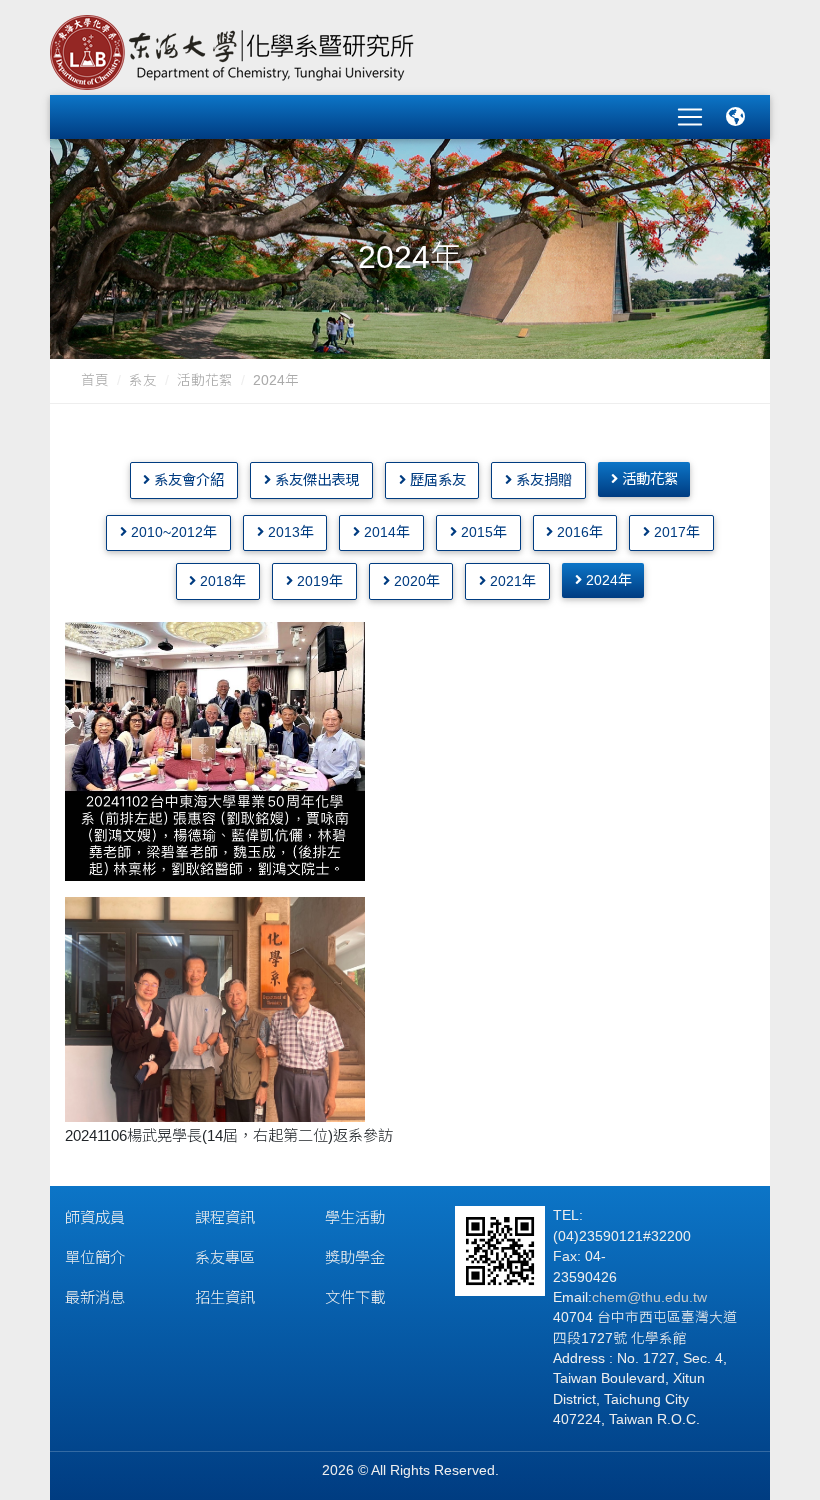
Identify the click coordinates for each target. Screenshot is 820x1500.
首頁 (95, 380)
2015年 (482, 532)
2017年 (675, 532)
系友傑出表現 (315, 480)
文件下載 (355, 1297)
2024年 (607, 580)
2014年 (385, 532)
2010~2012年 (172, 532)
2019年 (318, 581)
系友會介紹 (187, 480)
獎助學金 (355, 1257)
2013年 (289, 532)
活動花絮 (205, 380)
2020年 (415, 581)
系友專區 (225, 1257)
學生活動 (355, 1217)
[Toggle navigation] (690, 117)
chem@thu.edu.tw (649, 1297)
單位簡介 (95, 1257)
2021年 (511, 581)
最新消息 (95, 1297)
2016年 (578, 532)
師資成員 (95, 1217)
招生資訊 (225, 1297)
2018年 (221, 581)
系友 (143, 380)
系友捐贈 (542, 480)
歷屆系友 (436, 480)
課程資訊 (225, 1217)
